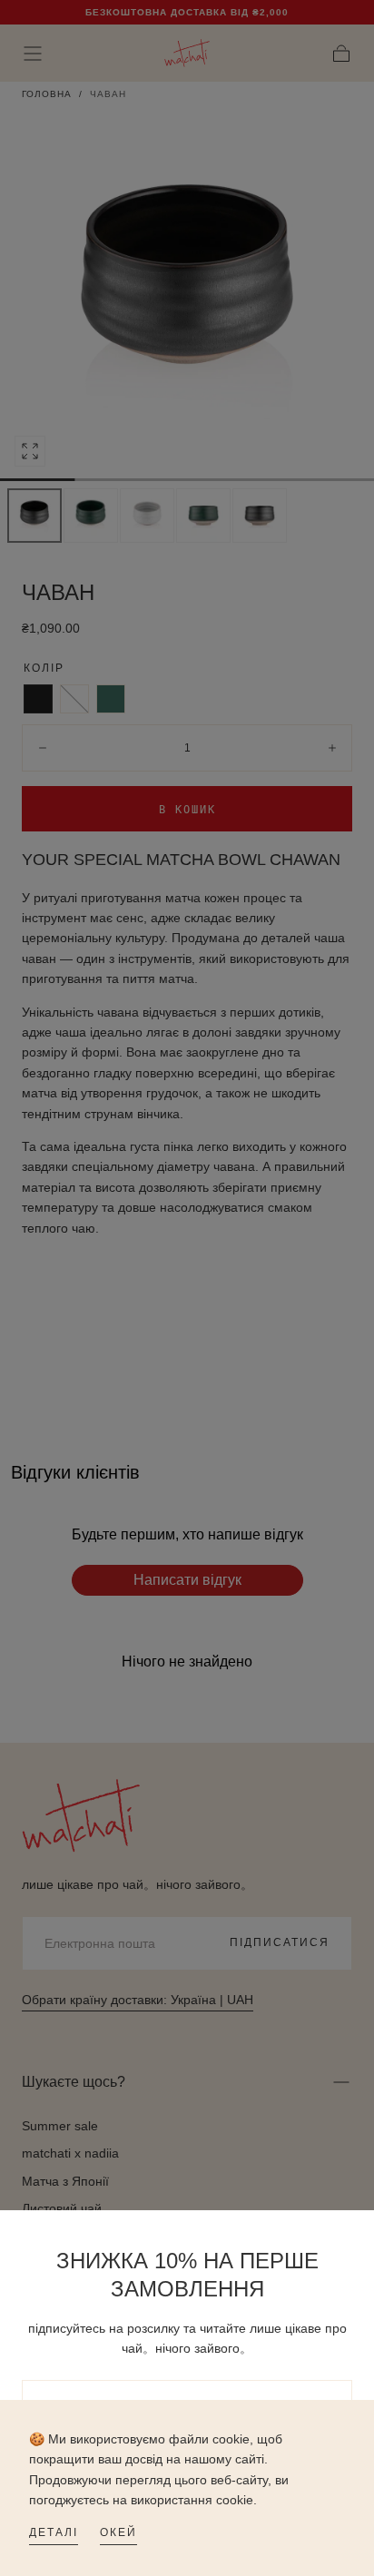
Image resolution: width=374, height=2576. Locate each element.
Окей (118, 2532)
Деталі (54, 2532)
